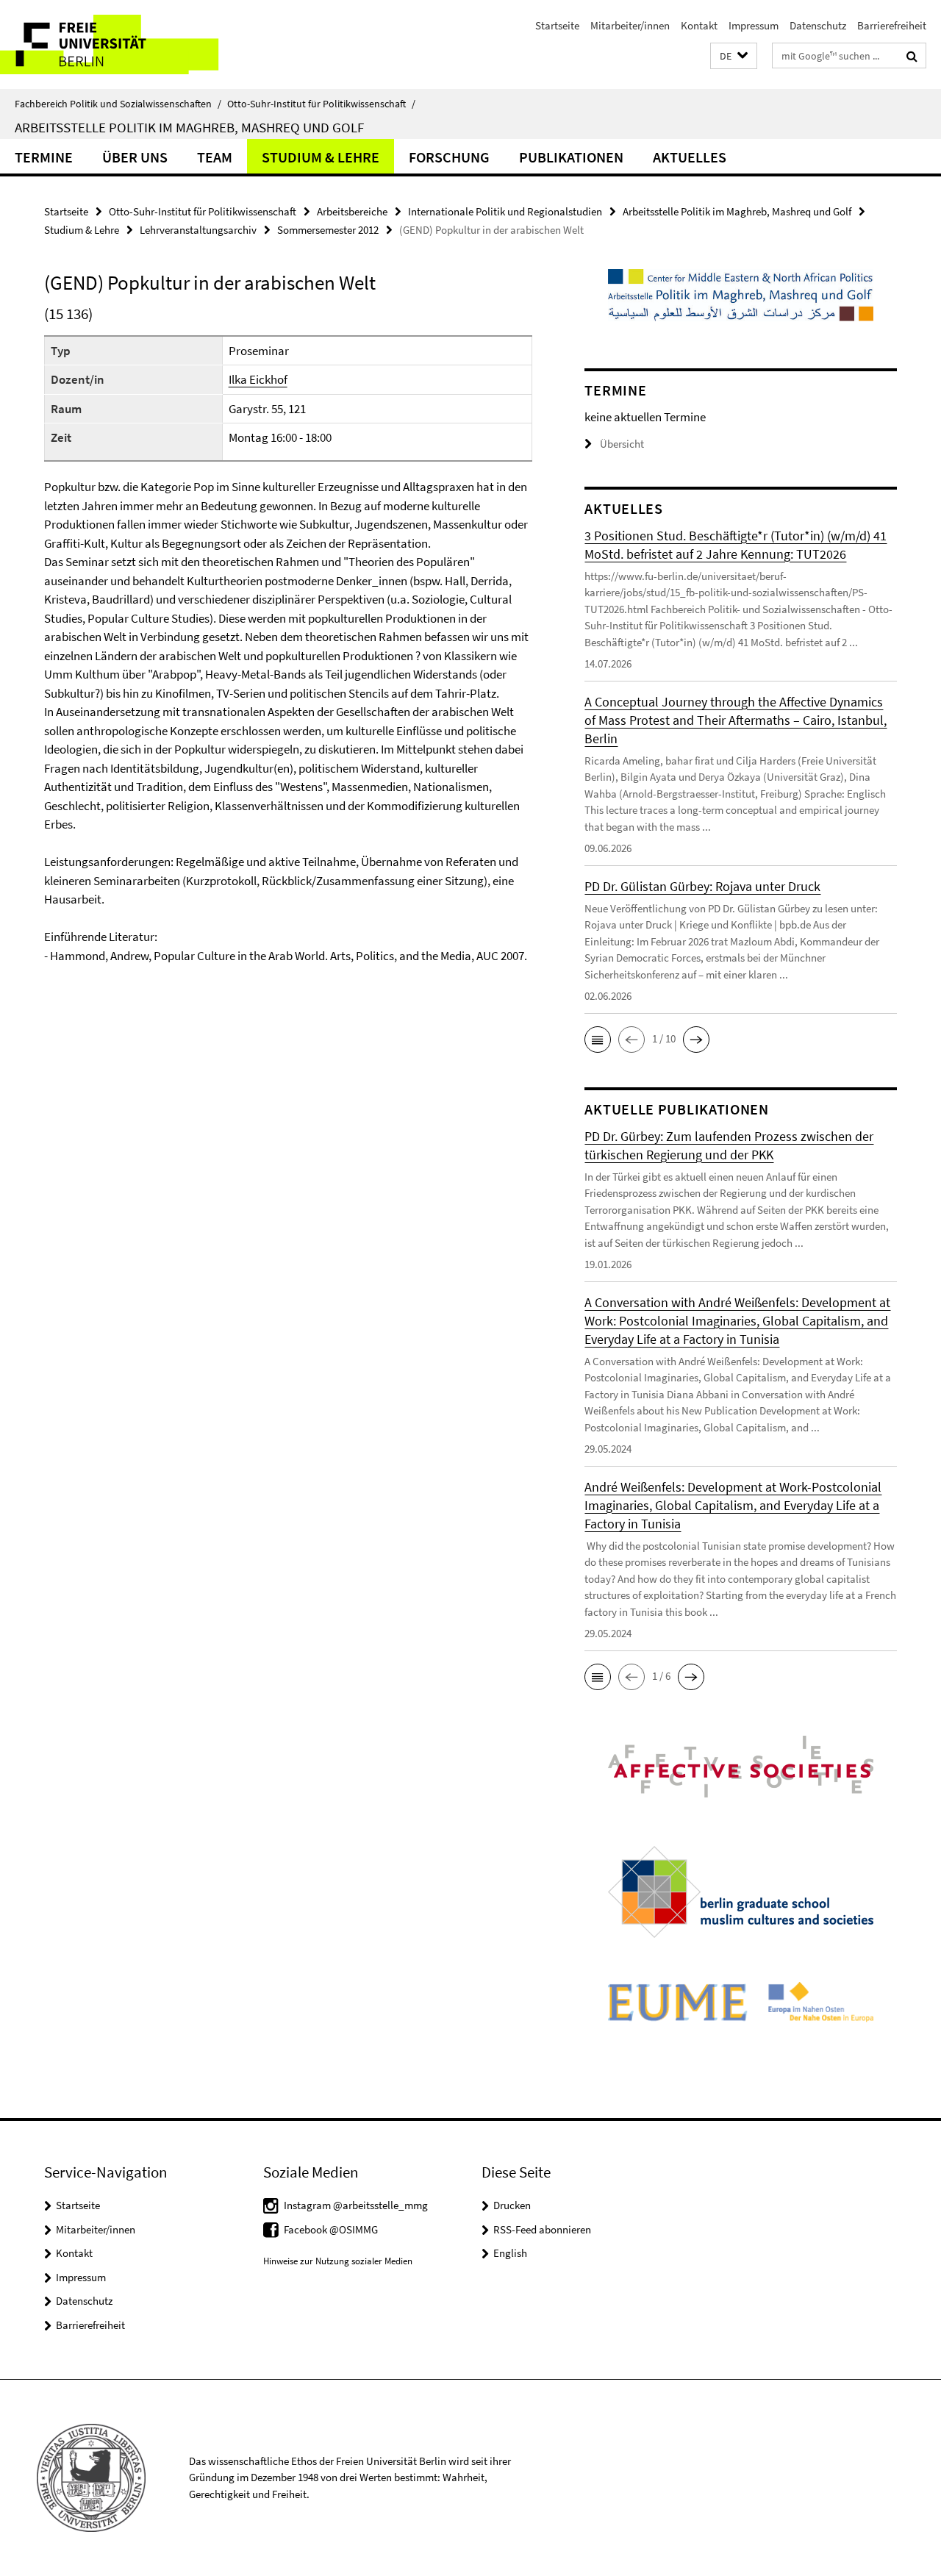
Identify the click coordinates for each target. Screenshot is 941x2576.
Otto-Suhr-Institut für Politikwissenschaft (321, 104)
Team (215, 157)
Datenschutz (818, 25)
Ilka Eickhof (258, 379)
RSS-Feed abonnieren (542, 2229)
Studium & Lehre (321, 157)
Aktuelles (690, 157)
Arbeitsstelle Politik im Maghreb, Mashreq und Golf (189, 127)
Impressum (754, 25)
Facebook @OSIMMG (331, 2229)
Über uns (135, 157)
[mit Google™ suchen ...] (912, 56)
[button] (734, 56)
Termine (44, 157)
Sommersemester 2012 (328, 230)
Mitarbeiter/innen (630, 25)
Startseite (557, 25)
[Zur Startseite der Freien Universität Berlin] (123, 44)
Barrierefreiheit (892, 25)
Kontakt (699, 25)
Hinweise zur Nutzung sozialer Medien (338, 2261)
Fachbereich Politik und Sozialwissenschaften (118, 104)
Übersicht (622, 444)
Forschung (449, 157)
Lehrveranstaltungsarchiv (198, 230)
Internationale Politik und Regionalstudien (505, 211)
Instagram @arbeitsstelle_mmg (356, 2205)
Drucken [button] (512, 2205)
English (510, 2253)
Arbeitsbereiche (352, 211)
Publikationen (571, 157)
